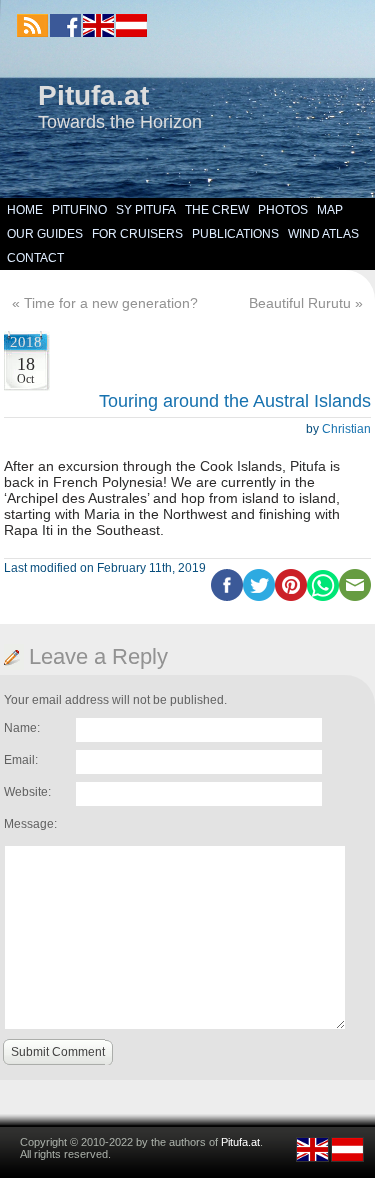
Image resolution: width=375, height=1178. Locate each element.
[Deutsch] (130, 33)
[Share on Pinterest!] (291, 597)
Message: (30, 824)
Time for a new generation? (111, 303)
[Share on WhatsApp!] (323, 597)
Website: (27, 792)
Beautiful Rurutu (300, 303)
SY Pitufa (146, 210)
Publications (235, 234)
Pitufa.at (93, 95)
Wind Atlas (323, 234)
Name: (22, 728)
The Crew (217, 210)
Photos (283, 210)
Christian (346, 429)
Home (25, 210)
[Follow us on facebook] (65, 25)
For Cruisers (137, 234)
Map (330, 210)
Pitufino (79, 210)
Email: (21, 760)
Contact (35, 258)
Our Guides (45, 234)
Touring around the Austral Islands (235, 401)
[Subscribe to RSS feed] (32, 25)
